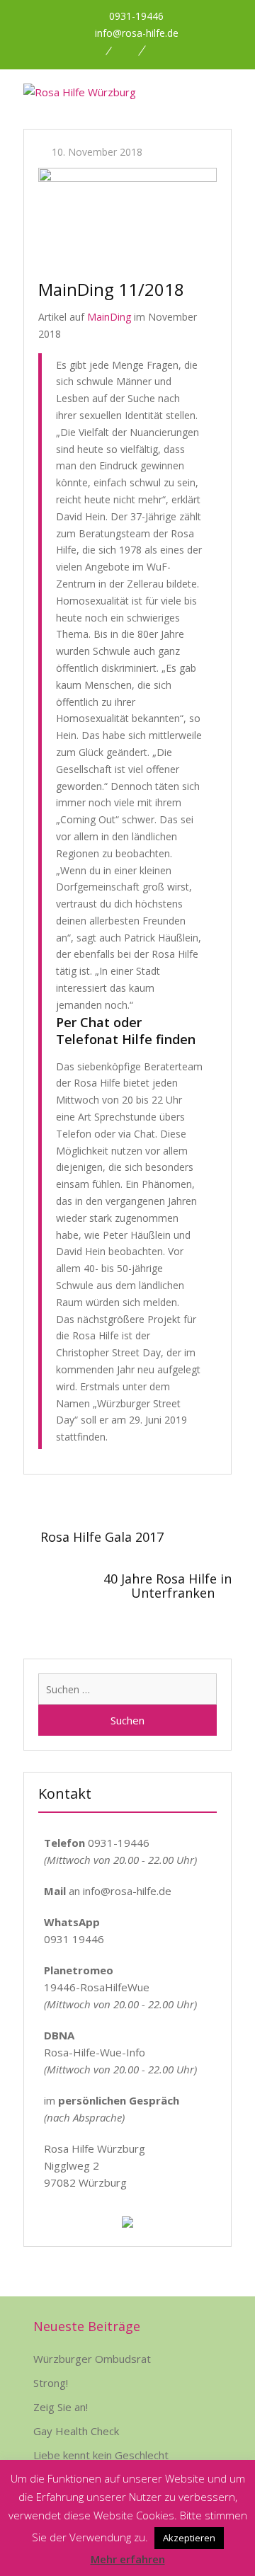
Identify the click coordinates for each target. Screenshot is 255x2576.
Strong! (51, 2383)
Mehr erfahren (128, 2559)
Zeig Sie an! (61, 2407)
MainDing (109, 317)
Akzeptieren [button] (189, 2538)
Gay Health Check (76, 2431)
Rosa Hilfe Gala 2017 (102, 1537)
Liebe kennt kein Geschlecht (101, 2455)
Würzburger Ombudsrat (92, 2359)
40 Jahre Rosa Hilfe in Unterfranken (168, 1586)
